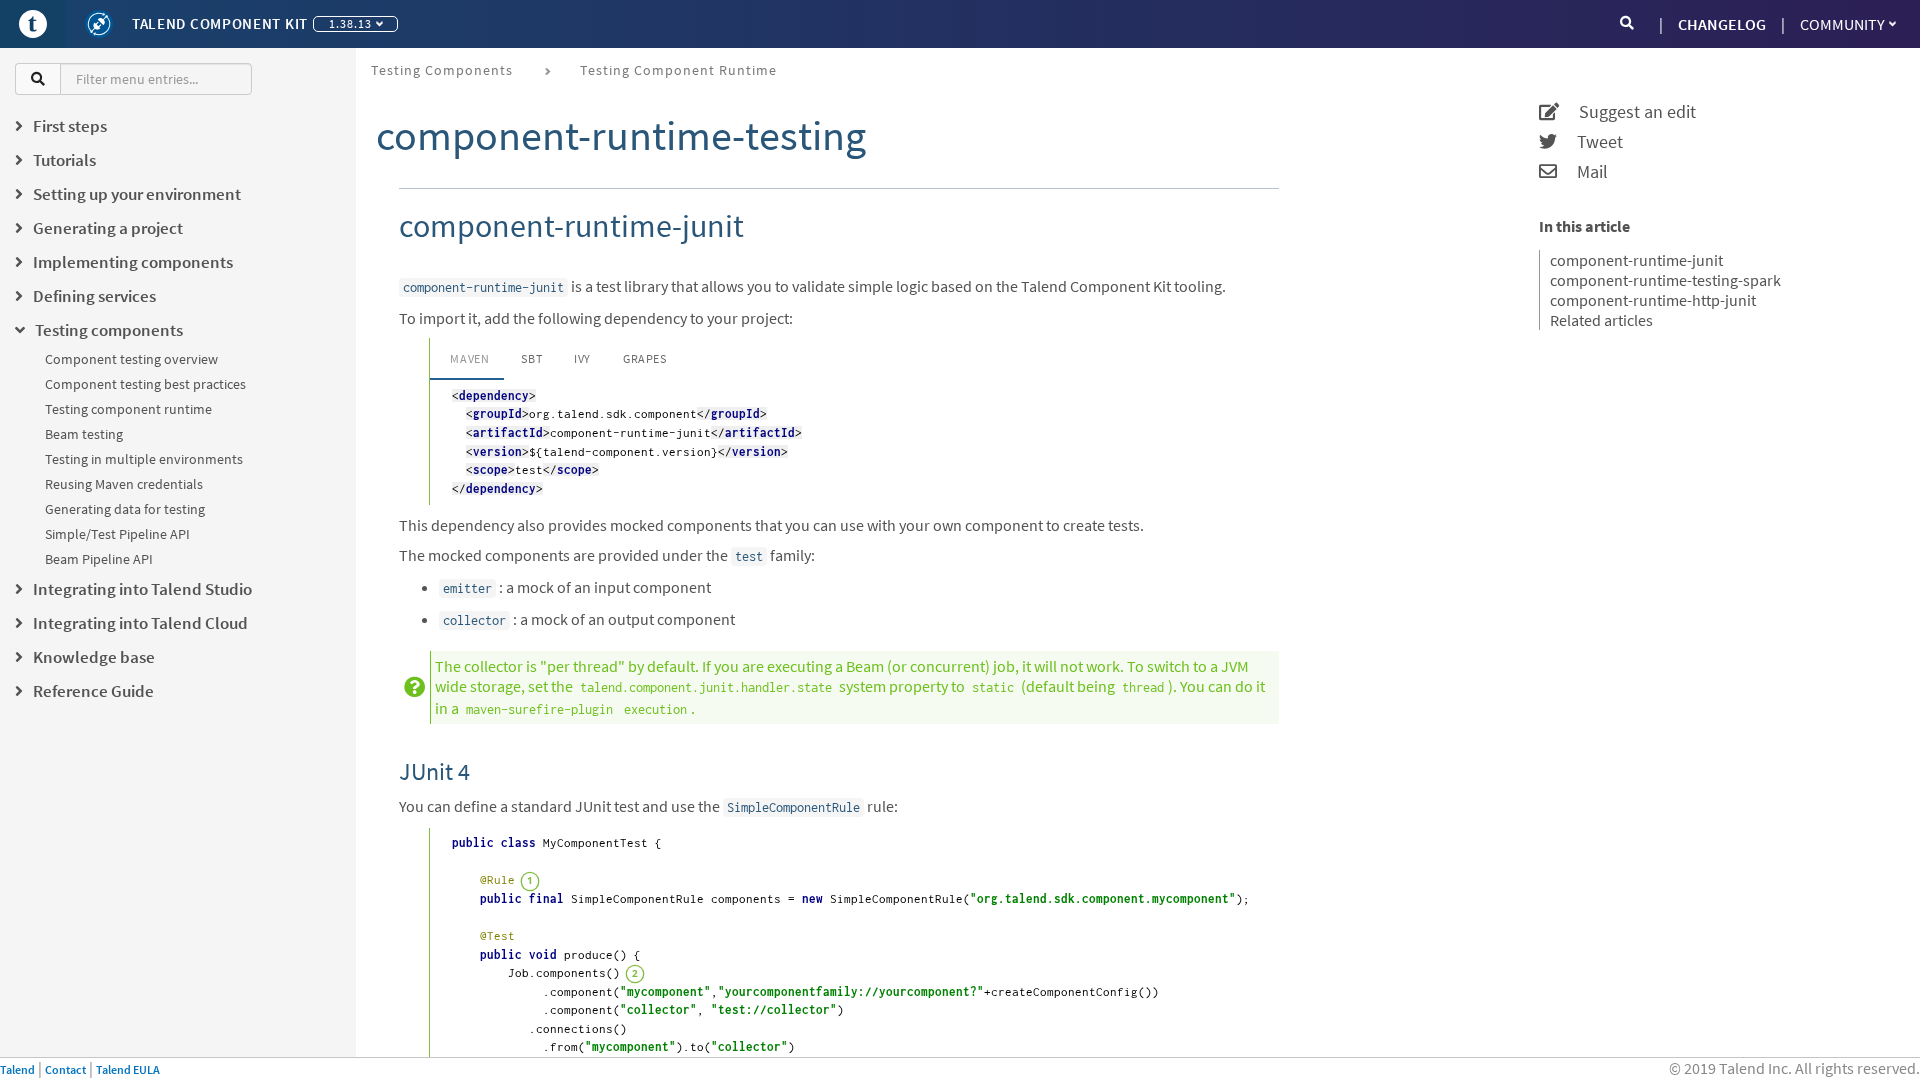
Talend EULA (128, 1069)
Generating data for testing (125, 509)
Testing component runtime (128, 409)
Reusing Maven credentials (124, 484)
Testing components (442, 70)
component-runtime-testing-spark (1665, 280)
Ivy (582, 358)
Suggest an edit (1627, 112)
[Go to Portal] (33, 24)
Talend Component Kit (220, 23)
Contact (65, 1069)
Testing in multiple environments (144, 459)
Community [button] (1842, 24)
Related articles (1601, 320)
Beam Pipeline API (99, 559)
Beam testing (84, 434)
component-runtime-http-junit (1653, 300)
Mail (1582, 172)
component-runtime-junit (1636, 260)
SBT (531, 358)
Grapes (645, 358)
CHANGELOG (1722, 24)
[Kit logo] (99, 24)
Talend (17, 1069)
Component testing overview (131, 359)
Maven (469, 358)
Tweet (1590, 142)
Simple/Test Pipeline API (117, 534)
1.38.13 (350, 23)
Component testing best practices (145, 384)
